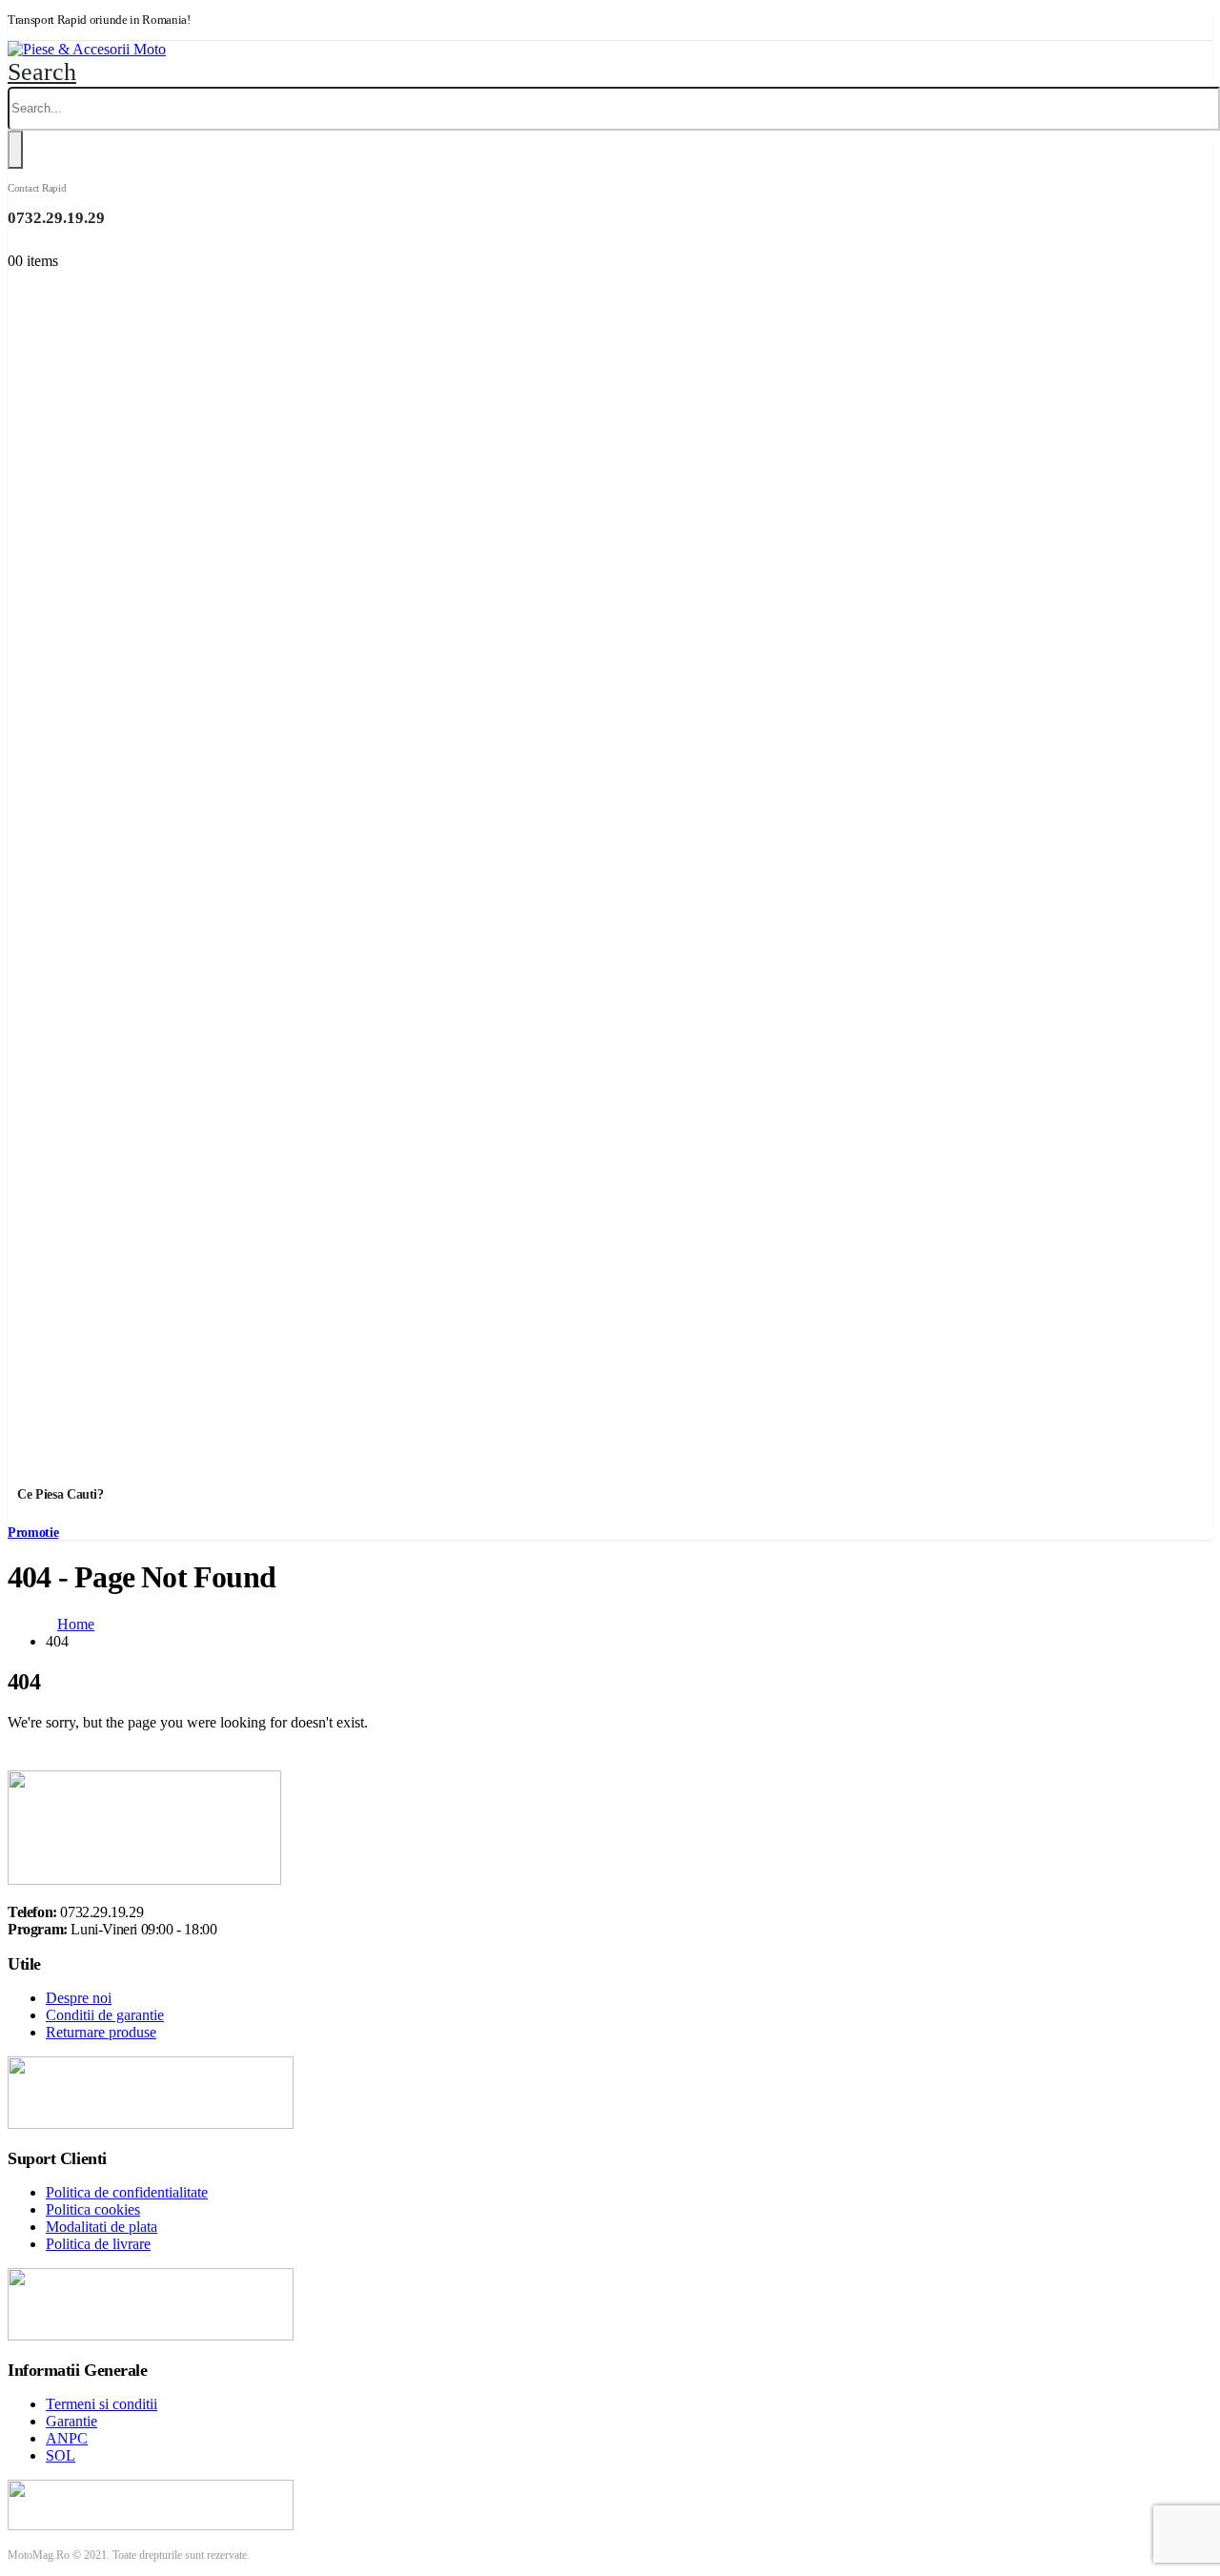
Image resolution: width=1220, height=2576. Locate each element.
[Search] (15, 150)
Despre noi (79, 1998)
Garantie (71, 2421)
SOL (61, 2455)
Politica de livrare (98, 2244)
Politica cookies (93, 2209)
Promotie (33, 1533)
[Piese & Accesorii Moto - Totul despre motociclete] (87, 49)
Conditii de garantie (105, 2015)
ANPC (67, 2438)
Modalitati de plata (102, 2227)
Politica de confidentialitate (127, 2192)
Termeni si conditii (102, 2404)
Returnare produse (101, 2032)
